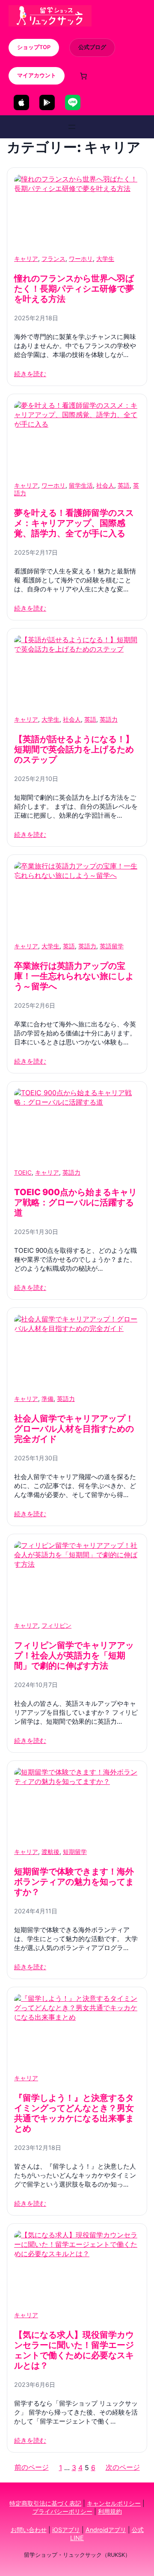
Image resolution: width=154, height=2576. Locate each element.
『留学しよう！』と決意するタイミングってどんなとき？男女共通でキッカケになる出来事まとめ (74, 2113)
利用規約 (110, 2511)
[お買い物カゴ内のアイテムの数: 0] (83, 76)
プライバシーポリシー (62, 2511)
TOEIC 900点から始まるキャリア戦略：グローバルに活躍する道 (76, 1202)
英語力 (109, 719)
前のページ (32, 2467)
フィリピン (56, 1626)
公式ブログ (92, 47)
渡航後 (50, 1852)
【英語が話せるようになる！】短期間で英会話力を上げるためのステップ (74, 749)
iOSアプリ (66, 2530)
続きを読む (30, 374)
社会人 (105, 485)
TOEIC (23, 1173)
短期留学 (75, 1852)
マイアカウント (37, 75)
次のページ (123, 2467)
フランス (53, 259)
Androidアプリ (106, 2530)
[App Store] (21, 102)
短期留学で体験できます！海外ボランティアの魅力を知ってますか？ (74, 1882)
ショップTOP (34, 47)
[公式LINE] (73, 102)
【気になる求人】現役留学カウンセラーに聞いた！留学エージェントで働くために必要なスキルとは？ (74, 2350)
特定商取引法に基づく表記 (45, 2503)
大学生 (105, 259)
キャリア (26, 259)
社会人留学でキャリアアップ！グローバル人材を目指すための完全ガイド (74, 1429)
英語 (124, 485)
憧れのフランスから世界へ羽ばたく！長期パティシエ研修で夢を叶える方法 (74, 289)
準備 (47, 1399)
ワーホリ (81, 259)
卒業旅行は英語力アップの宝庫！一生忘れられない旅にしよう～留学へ (74, 976)
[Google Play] (47, 102)
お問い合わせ (29, 2530)
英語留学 (112, 946)
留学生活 (81, 485)
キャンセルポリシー (114, 2503)
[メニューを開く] (72, 127)
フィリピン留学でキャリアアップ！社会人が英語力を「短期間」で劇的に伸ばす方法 (74, 1655)
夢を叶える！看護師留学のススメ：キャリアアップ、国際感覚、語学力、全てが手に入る (74, 523)
